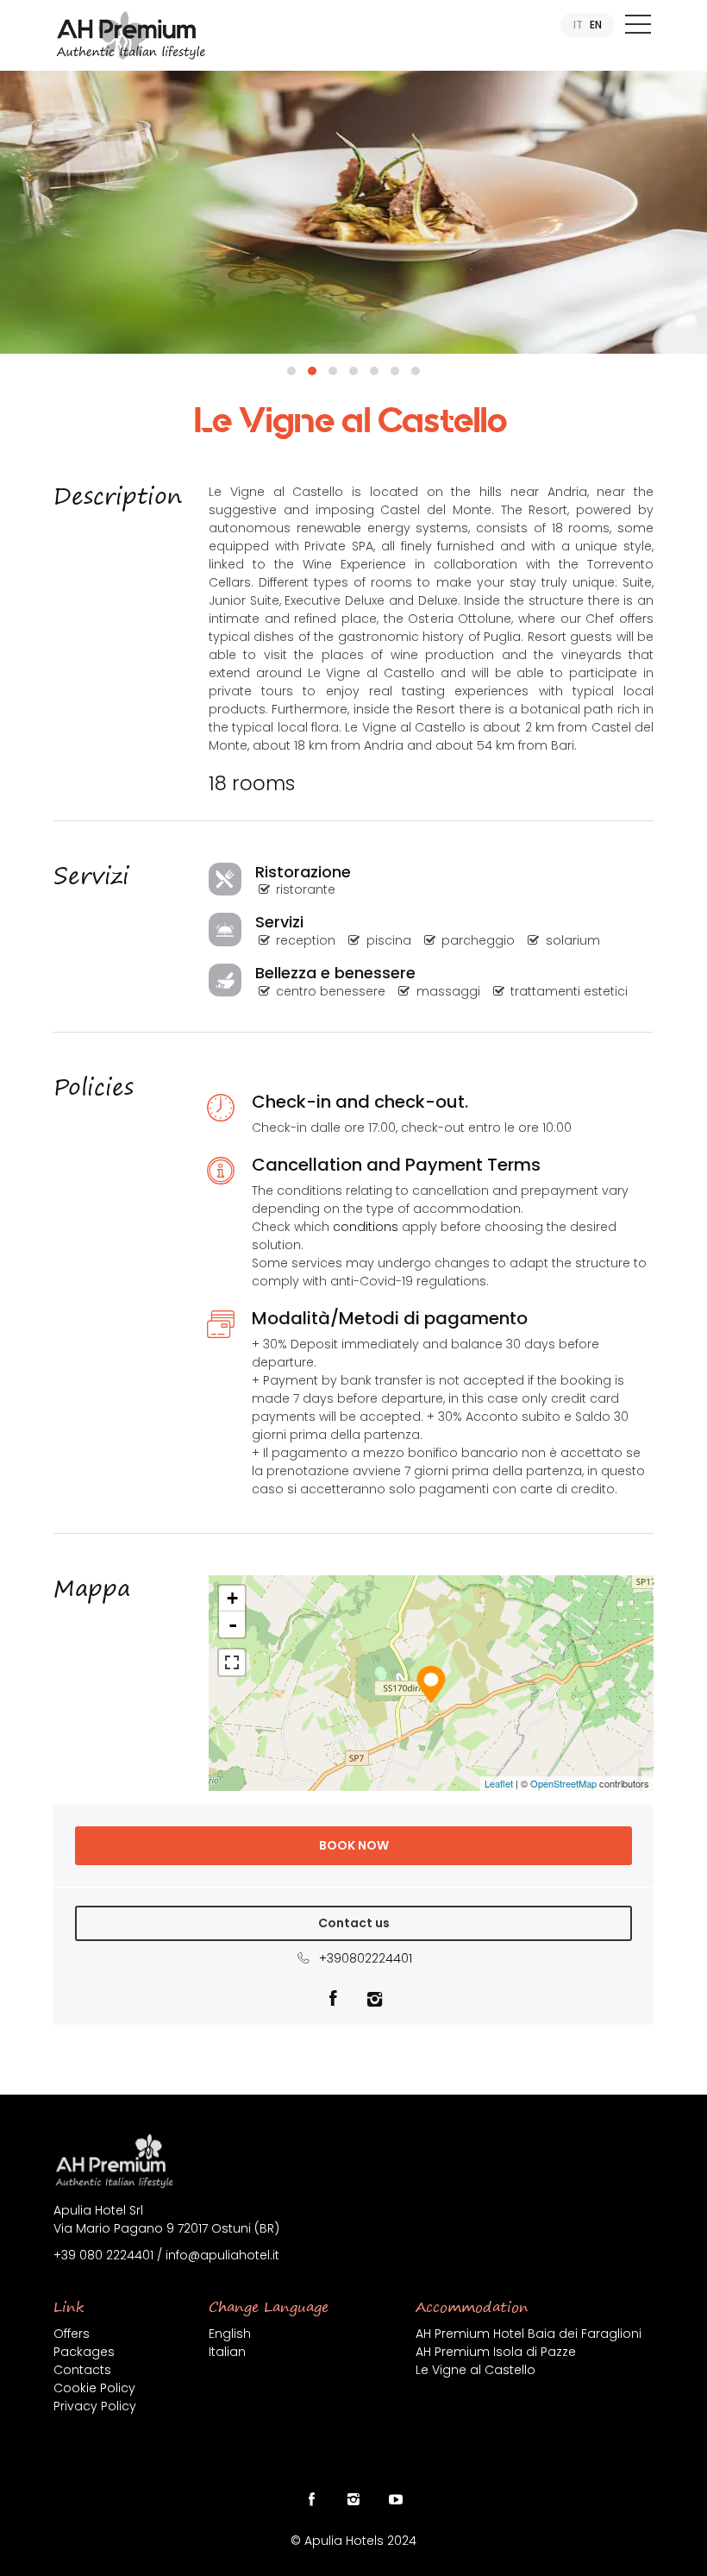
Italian (227, 2352)
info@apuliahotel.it (222, 2255)
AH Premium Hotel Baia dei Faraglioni (529, 2334)
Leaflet (499, 1783)
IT (578, 25)
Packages (84, 2352)
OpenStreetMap (563, 1783)
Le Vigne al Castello (476, 2370)
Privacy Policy (95, 2406)
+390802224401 (362, 1958)
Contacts (82, 2370)
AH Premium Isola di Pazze (496, 2352)
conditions (366, 1227)
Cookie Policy (94, 2388)
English (230, 2334)
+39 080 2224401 (103, 2255)
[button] (291, 371)
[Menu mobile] (638, 28)
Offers (72, 2334)
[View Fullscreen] (232, 1662)
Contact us (354, 1923)
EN (596, 25)
